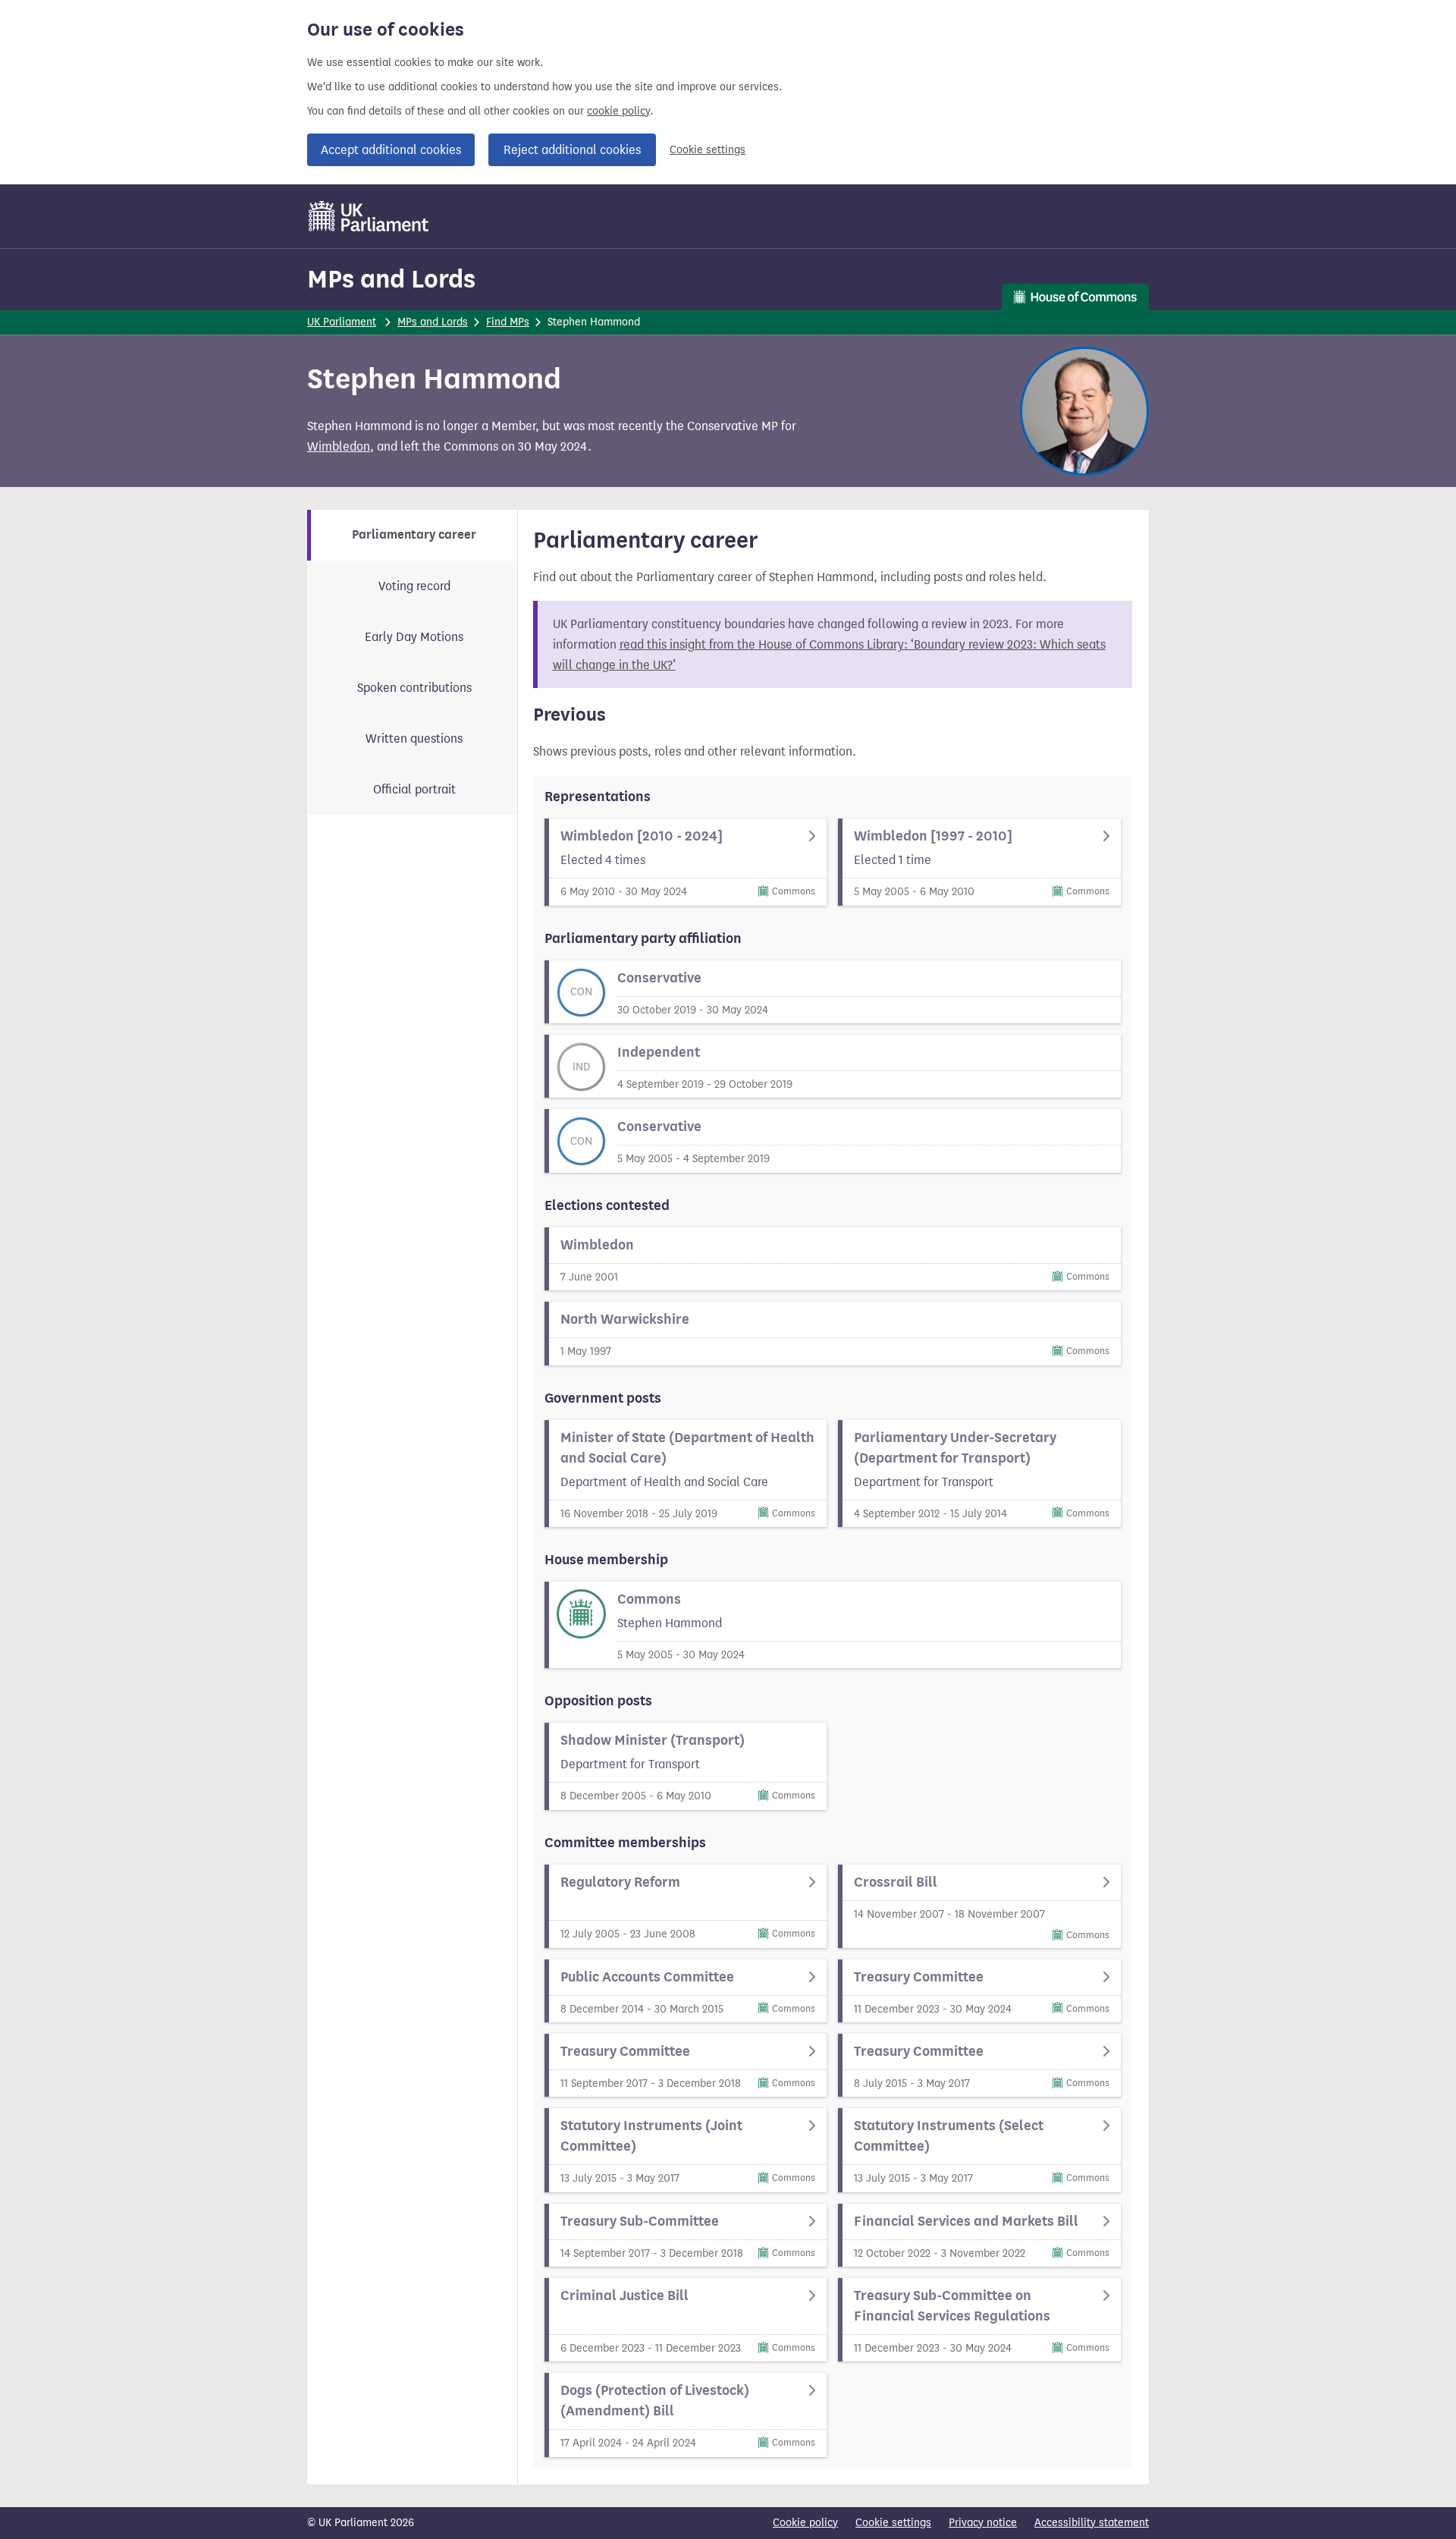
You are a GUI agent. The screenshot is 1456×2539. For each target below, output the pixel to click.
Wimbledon (339, 446)
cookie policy (618, 111)
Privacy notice (983, 2523)
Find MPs (508, 322)
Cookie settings (708, 150)
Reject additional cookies (572, 150)
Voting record (414, 586)
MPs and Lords (391, 279)
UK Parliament (342, 322)
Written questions (414, 738)
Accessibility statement (1092, 2523)
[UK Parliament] (369, 216)
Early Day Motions (414, 637)
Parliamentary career (414, 535)
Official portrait (414, 789)
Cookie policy (805, 2523)
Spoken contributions (414, 688)
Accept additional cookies (391, 150)
